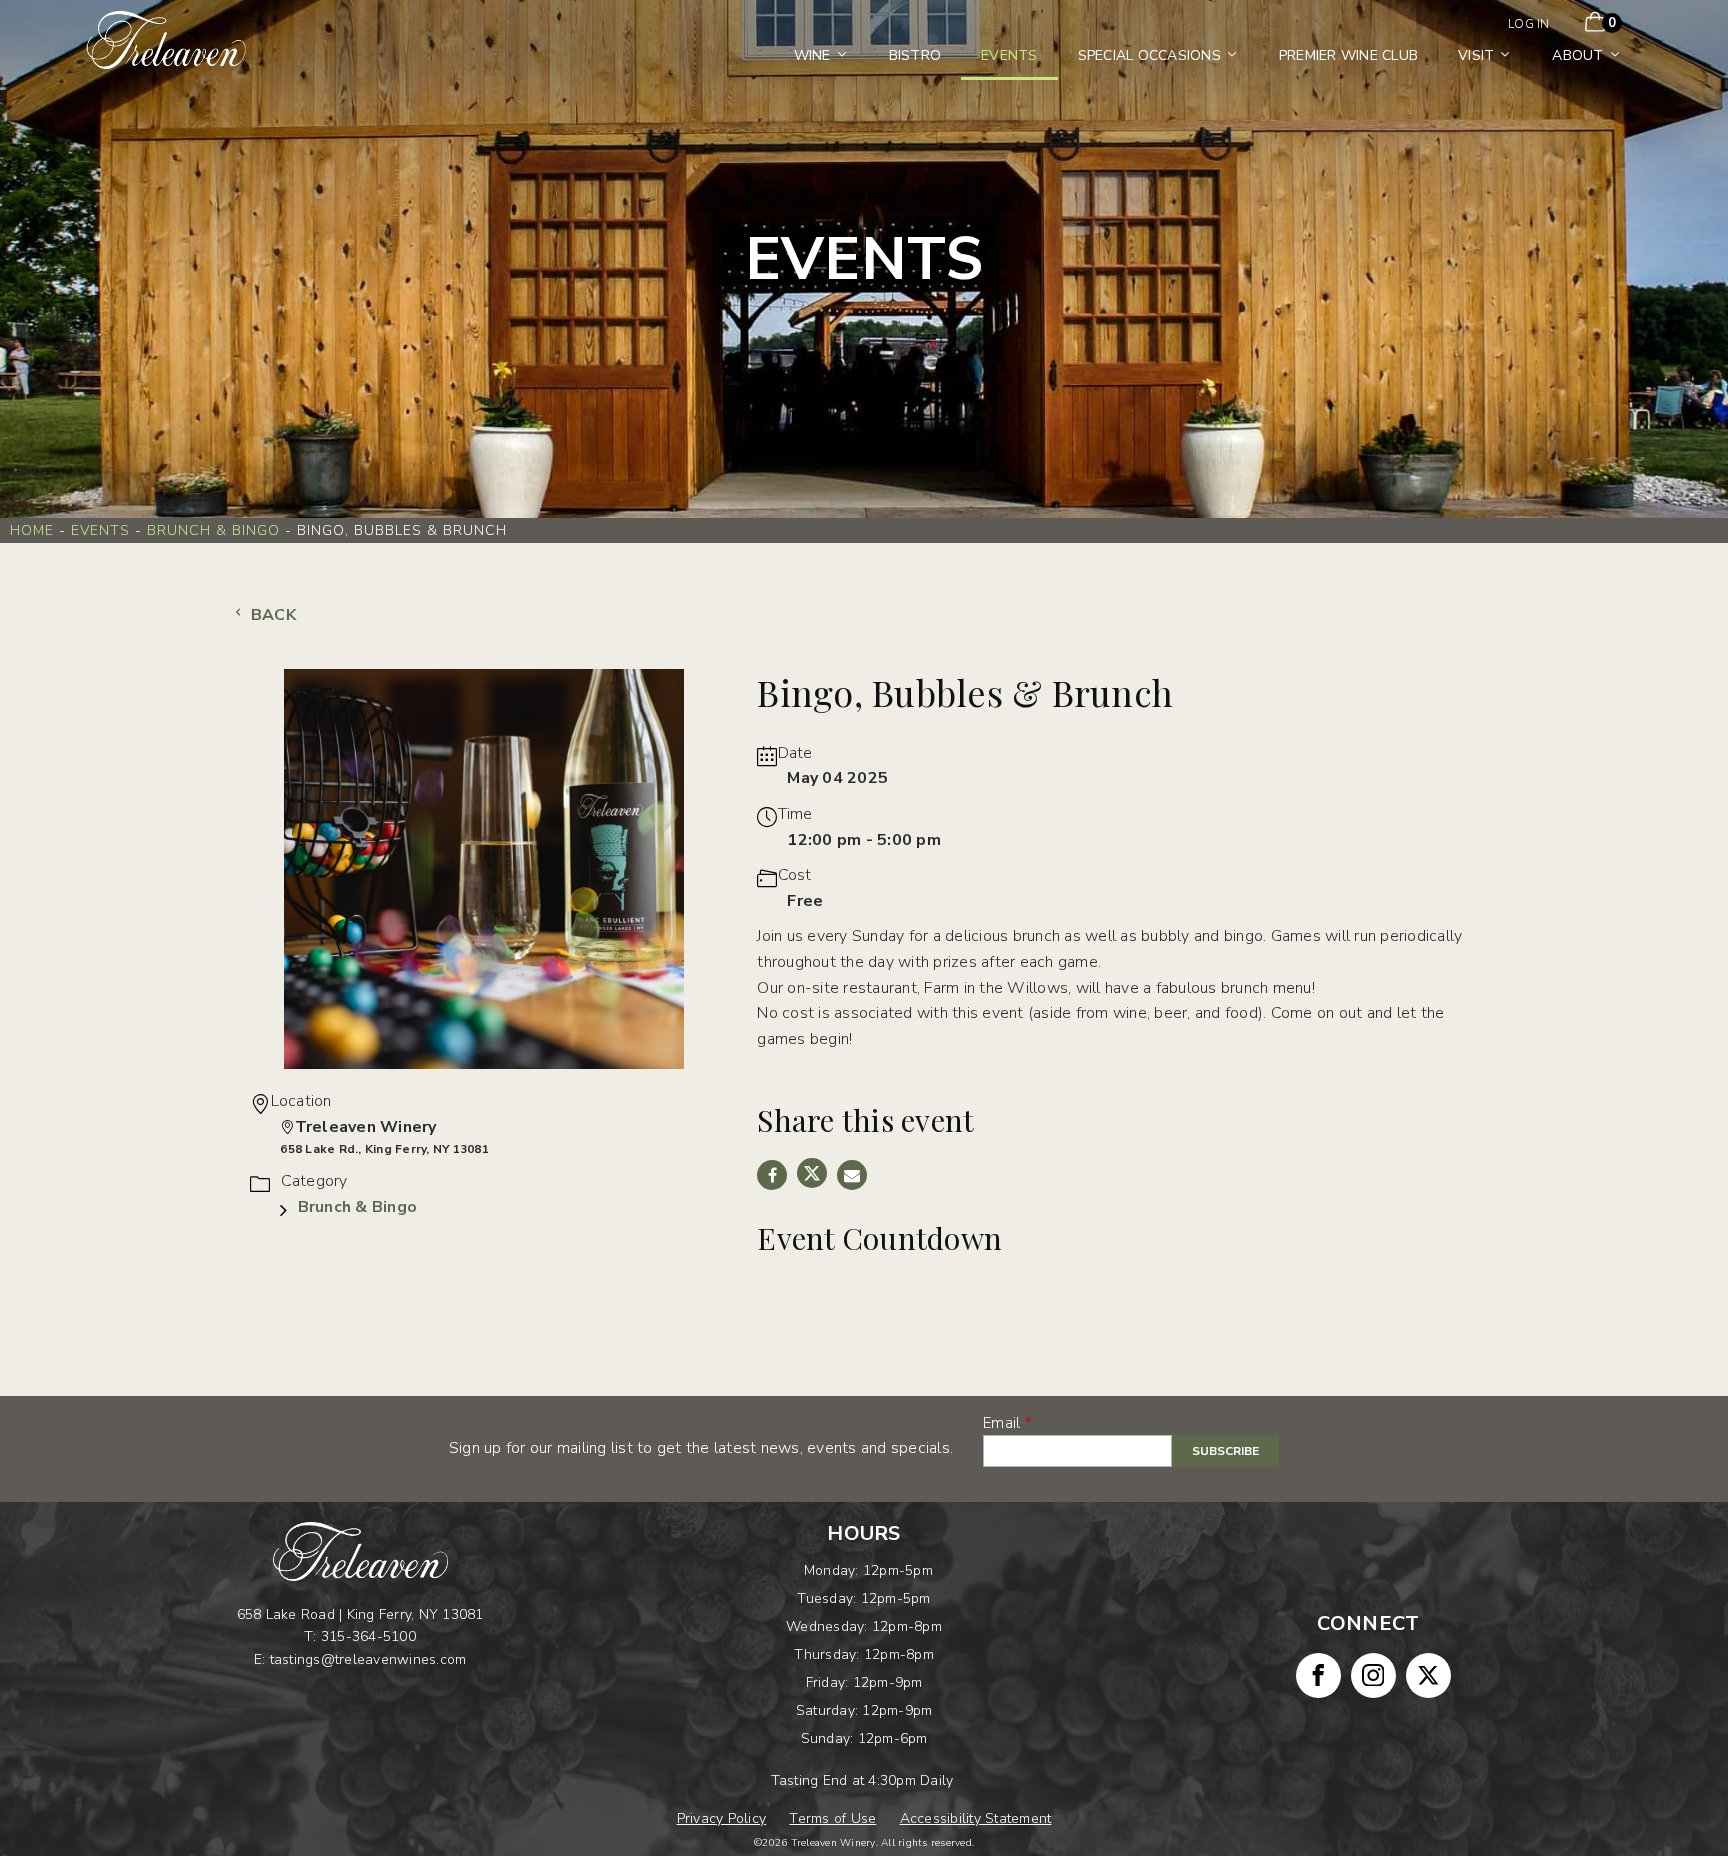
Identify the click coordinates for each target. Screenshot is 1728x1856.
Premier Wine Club (1348, 55)
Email (1001, 1423)
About (1577, 55)
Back (271, 615)
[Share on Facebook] (772, 1175)
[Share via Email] (852, 1175)
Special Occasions (1149, 55)
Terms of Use (832, 1818)
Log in (1529, 24)
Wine (812, 55)
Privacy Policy (722, 1818)
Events (1009, 55)
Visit (1476, 55)
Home (32, 530)
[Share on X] (812, 1173)
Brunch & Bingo (213, 530)
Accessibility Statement (976, 1818)
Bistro (915, 55)
